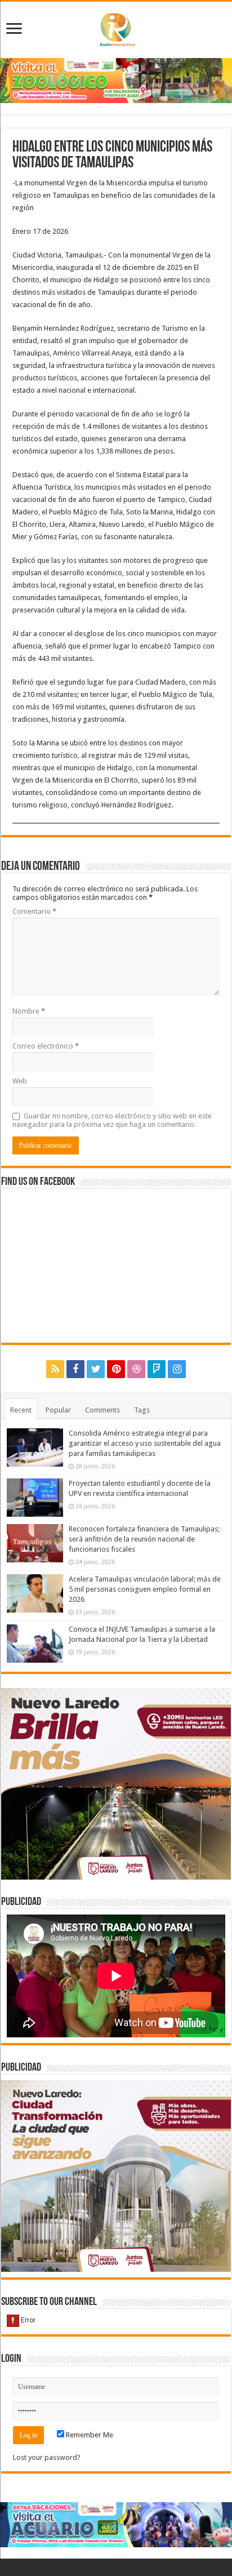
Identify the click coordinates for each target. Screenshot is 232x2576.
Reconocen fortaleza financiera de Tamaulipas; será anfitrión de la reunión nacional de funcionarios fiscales (144, 1539)
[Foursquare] (157, 1369)
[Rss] (55, 1369)
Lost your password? (47, 2457)
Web (20, 1081)
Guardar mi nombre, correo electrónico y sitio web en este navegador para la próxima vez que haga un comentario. (112, 1120)
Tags (142, 1410)
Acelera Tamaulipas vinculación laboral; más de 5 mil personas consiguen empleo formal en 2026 (145, 1589)
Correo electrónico (46, 1046)
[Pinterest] (116, 1369)
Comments (102, 1410)
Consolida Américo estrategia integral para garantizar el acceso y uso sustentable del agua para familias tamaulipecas (145, 1443)
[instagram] (177, 1369)
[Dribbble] (136, 1369)
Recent (21, 1410)
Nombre (29, 1011)
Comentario (34, 911)
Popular (58, 1410)
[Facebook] (75, 1369)
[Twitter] (96, 1369)
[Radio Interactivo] (116, 28)
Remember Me (89, 2435)
